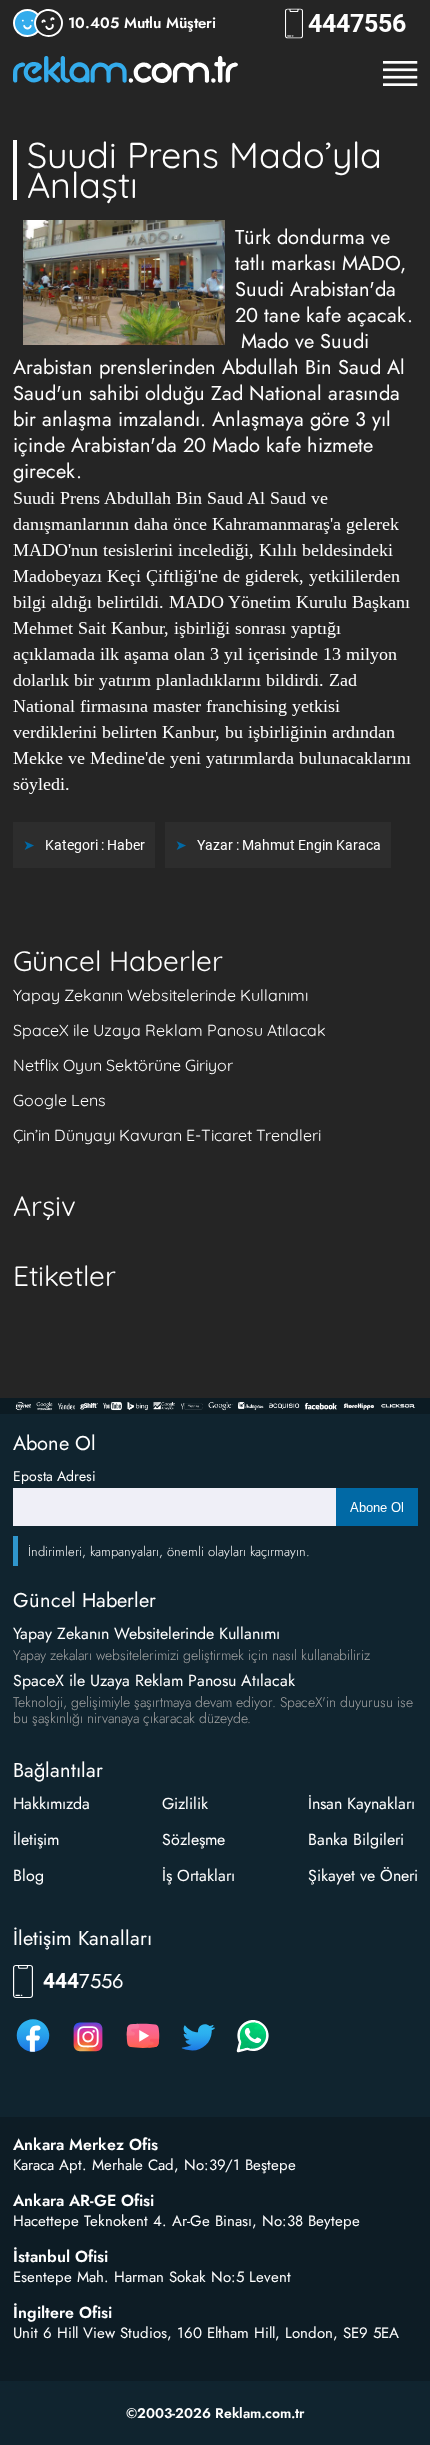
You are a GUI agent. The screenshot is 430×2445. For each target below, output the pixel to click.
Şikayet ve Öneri (363, 1875)
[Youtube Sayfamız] (143, 2051)
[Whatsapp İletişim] (253, 2051)
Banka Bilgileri (356, 1839)
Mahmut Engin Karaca (311, 845)
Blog (28, 1875)
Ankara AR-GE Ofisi (83, 2201)
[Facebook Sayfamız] (33, 2051)
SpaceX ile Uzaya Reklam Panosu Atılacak (169, 1030)
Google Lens (59, 1100)
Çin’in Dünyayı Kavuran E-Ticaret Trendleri (167, 1135)
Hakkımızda (51, 1803)
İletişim (36, 1839)
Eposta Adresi (54, 1476)
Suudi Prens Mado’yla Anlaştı (204, 169)
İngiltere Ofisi (62, 2313)
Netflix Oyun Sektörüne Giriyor (123, 1065)
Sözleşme (193, 1839)
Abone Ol (377, 1507)
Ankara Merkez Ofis (85, 2145)
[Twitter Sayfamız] (198, 2051)
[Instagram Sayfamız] (88, 2051)
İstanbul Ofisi (60, 2257)
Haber (126, 845)
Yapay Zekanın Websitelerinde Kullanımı (160, 995)
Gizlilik (185, 1803)
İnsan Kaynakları (361, 1803)
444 (357, 23)
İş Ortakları (198, 1875)
